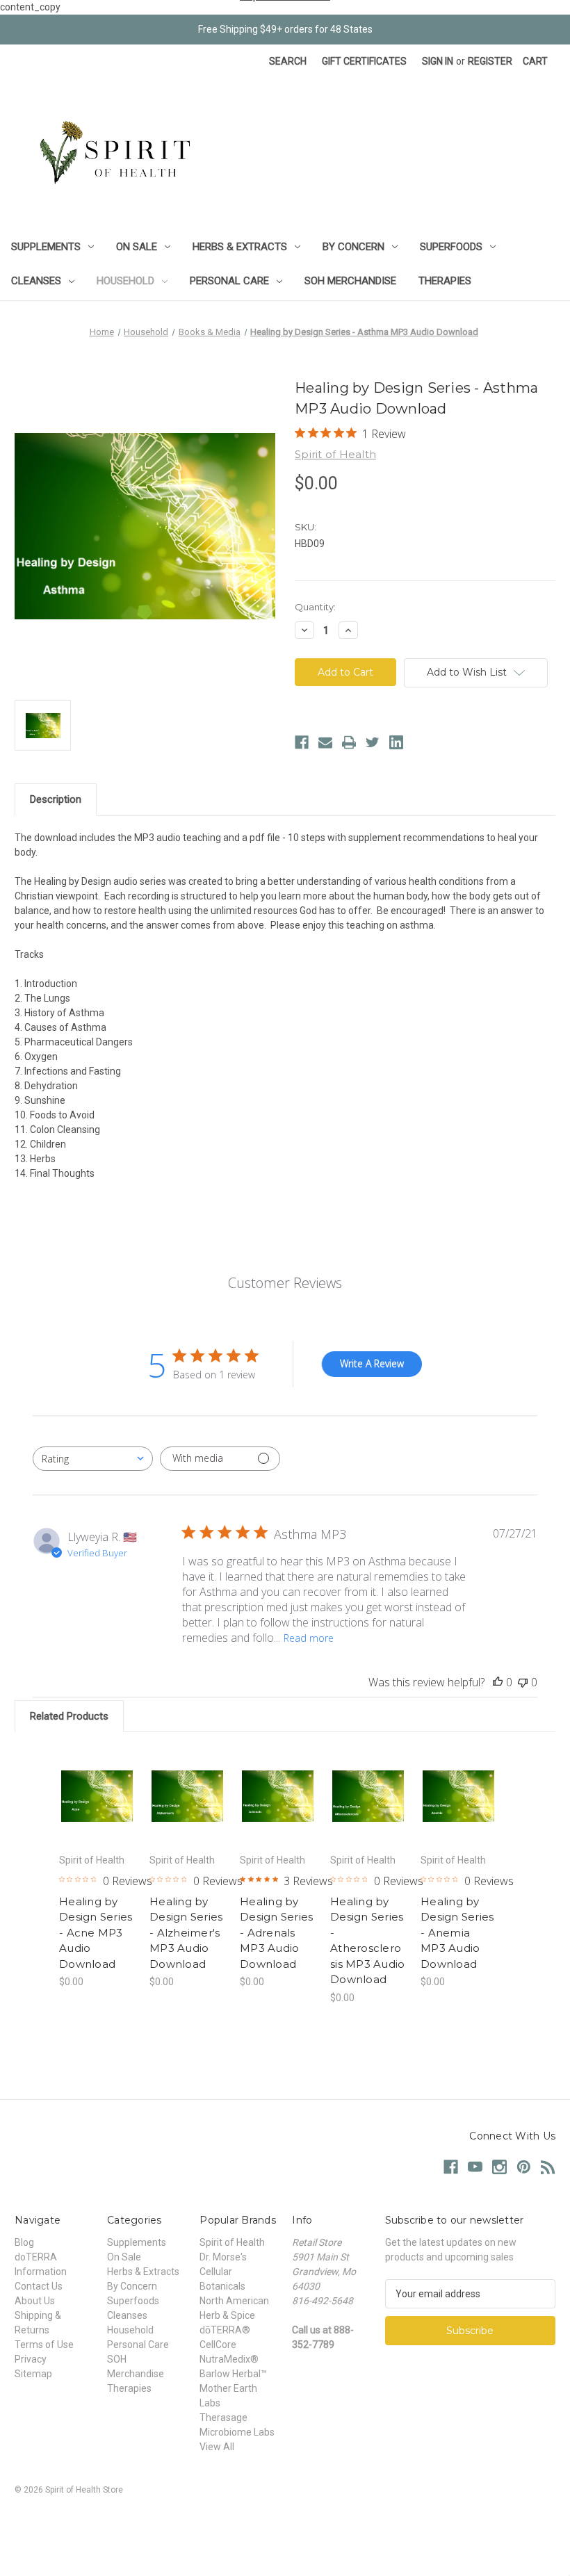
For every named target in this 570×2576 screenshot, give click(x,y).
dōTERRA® (225, 2330)
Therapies (445, 281)
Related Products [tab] (69, 1716)
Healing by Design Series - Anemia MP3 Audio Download (457, 1933)
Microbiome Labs (237, 2432)
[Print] (349, 742)
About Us (35, 2301)
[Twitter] (373, 742)
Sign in (438, 61)
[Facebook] (302, 742)
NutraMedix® (229, 2359)
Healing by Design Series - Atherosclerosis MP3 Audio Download (367, 1941)
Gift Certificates (364, 61)
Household (125, 281)
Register (490, 61)
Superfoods (451, 247)
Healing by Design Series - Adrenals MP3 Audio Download (276, 1933)
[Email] (325, 742)
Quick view (97, 1779)
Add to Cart (97, 1813)
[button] (285, 2521)
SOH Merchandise (350, 281)
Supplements (46, 247)
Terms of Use (44, 2345)
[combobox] (93, 1459)
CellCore (218, 2345)
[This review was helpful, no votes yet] (498, 1682)
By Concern (353, 247)
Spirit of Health (232, 2242)
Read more (309, 1638)
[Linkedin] (396, 742)
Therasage (223, 2418)
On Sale (137, 247)
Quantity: (315, 607)
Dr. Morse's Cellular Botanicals (223, 2272)
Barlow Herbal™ (233, 2374)
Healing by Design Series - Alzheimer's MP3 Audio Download (186, 1933)
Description (56, 799)
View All (217, 2447)
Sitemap (33, 2374)
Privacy (31, 2359)
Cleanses (36, 281)
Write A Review (372, 1363)
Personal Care (229, 281)
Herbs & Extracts (240, 247)
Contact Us (39, 2286)
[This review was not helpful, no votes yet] (523, 1682)
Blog (24, 2242)
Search (288, 61)
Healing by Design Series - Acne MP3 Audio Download (96, 1933)
